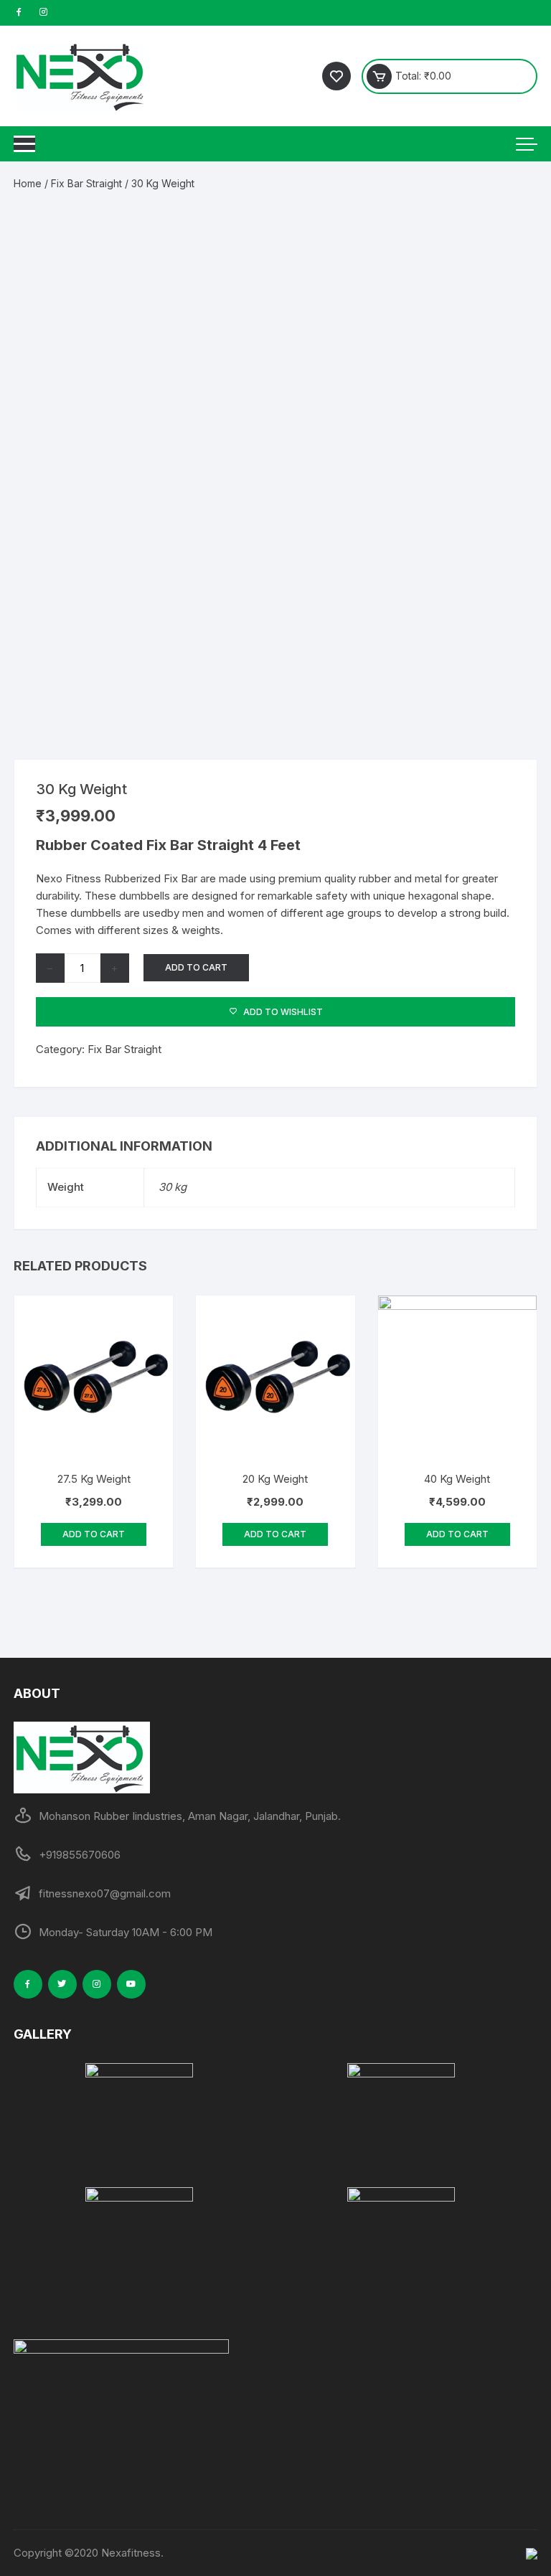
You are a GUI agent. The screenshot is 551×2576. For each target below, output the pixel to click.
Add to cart (196, 967)
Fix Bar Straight (86, 183)
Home (28, 183)
